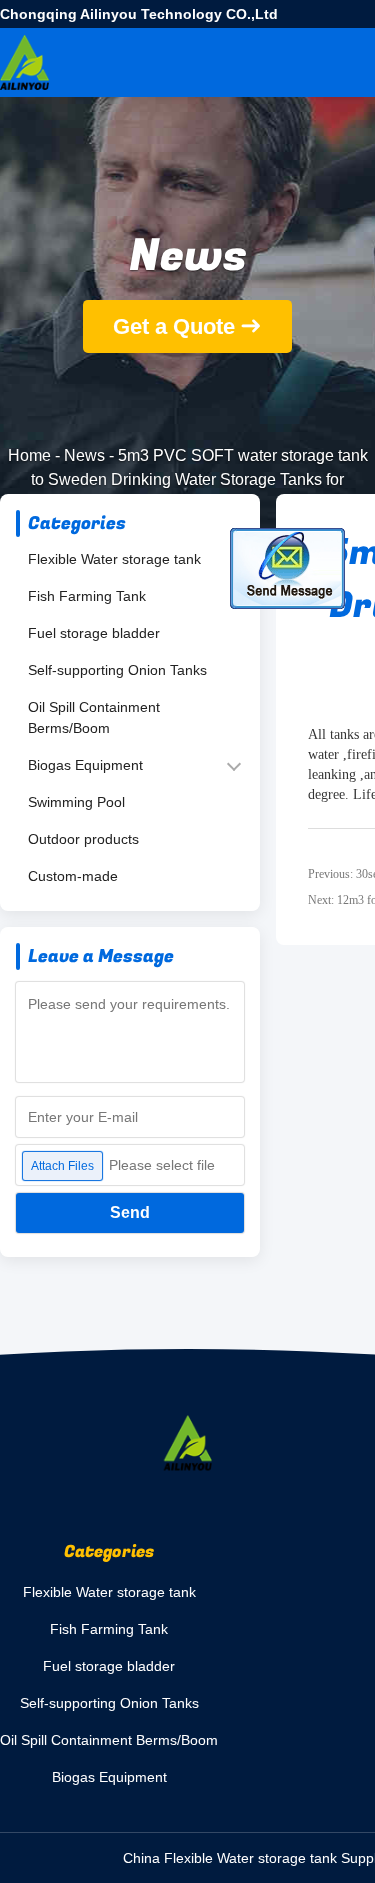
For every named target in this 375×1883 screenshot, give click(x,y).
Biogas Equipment (85, 765)
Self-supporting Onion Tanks (117, 670)
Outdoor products (83, 839)
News (84, 455)
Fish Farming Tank (87, 596)
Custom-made (73, 876)
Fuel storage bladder (94, 633)
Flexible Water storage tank (114, 559)
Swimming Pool (76, 802)
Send (130, 1212)
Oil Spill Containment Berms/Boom (94, 717)
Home (29, 455)
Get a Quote (174, 326)
